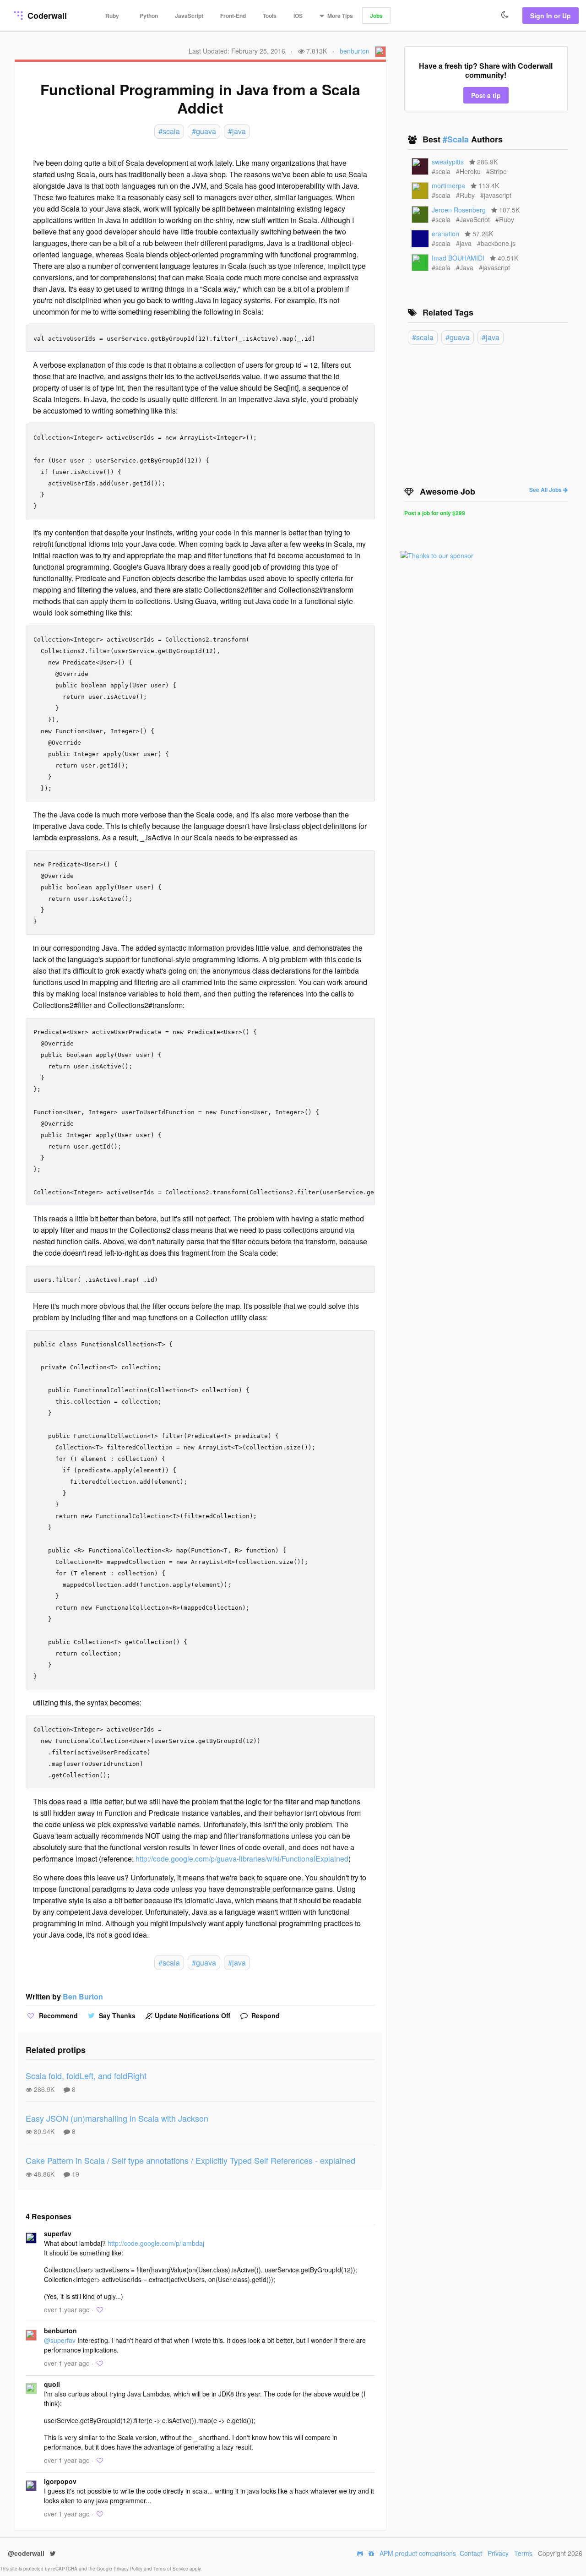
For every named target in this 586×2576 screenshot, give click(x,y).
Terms (523, 2553)
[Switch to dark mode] (505, 15)
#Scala (457, 139)
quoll (52, 2384)
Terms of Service (171, 2569)
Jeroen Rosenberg (459, 210)
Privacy (498, 2553)
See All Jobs (546, 490)
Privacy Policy (129, 2569)
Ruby (112, 16)
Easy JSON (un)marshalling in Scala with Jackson (117, 2118)
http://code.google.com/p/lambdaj (156, 2243)
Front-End (233, 16)
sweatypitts (448, 162)
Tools (270, 16)
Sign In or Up (551, 16)
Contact (471, 2553)
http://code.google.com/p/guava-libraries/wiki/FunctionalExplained (242, 1859)
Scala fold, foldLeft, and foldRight (86, 2075)
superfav (58, 2233)
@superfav (60, 2340)
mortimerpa (448, 185)
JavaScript (189, 16)
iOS (298, 16)
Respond (265, 2015)
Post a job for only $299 (435, 513)
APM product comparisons (418, 2553)
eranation (445, 234)
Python (149, 16)
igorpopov (60, 2481)
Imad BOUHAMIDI (458, 258)
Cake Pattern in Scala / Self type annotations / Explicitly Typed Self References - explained (190, 2160)
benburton (355, 51)
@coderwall (27, 2553)
